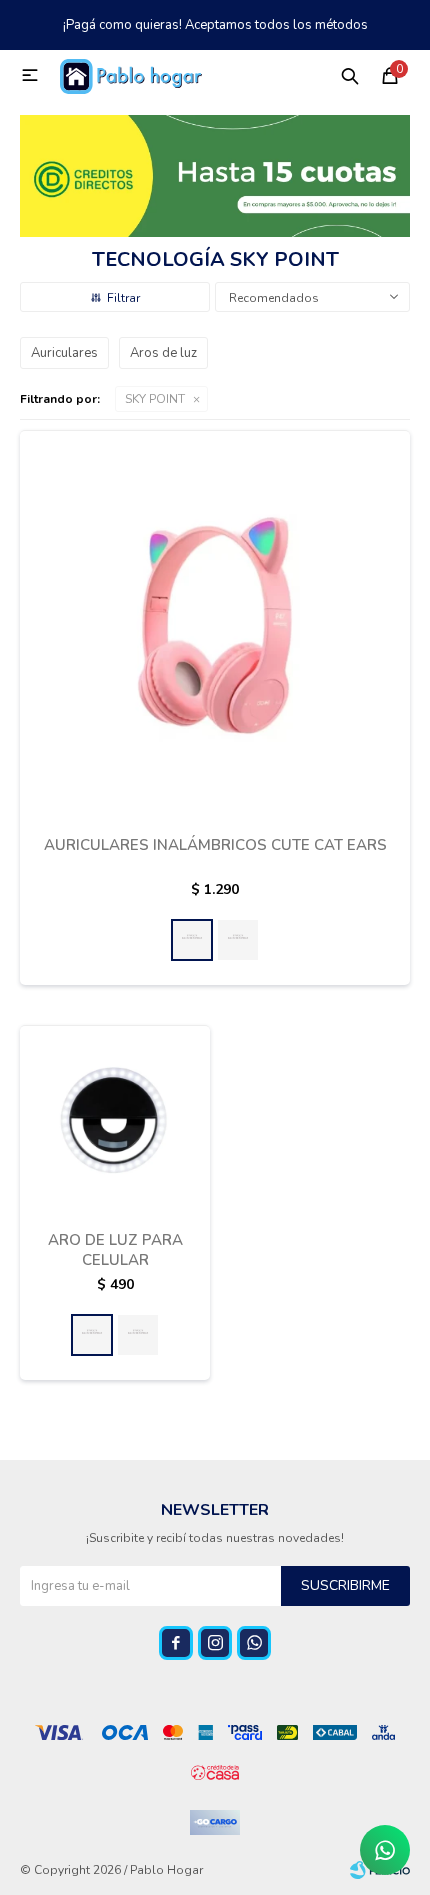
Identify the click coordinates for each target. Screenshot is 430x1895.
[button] (350, 75)
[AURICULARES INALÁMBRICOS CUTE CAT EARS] (215, 625)
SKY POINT (155, 399)
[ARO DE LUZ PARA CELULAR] (115, 1120)
